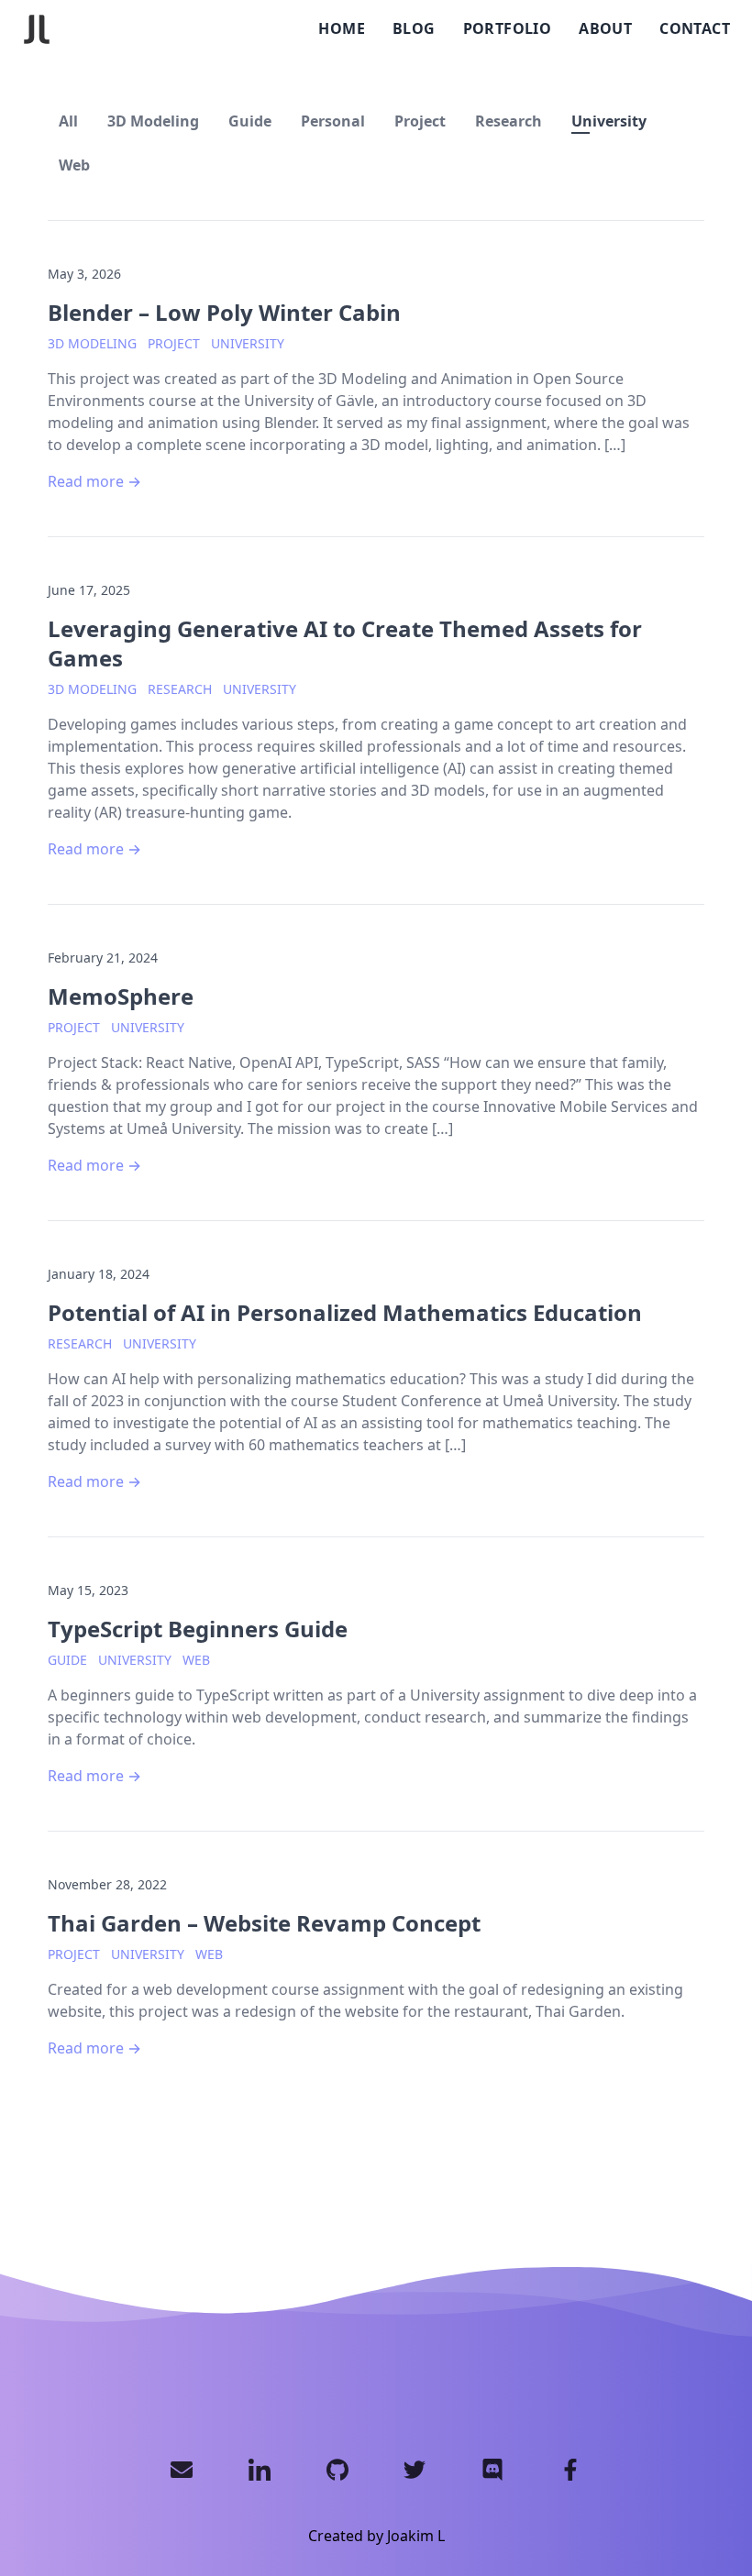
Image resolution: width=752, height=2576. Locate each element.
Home (342, 28)
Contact (695, 28)
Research (509, 121)
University (609, 121)
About (605, 28)
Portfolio (508, 28)
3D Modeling (153, 121)
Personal (333, 121)
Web (74, 165)
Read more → (94, 481)
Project (420, 121)
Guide (250, 121)
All (68, 121)
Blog (414, 28)
